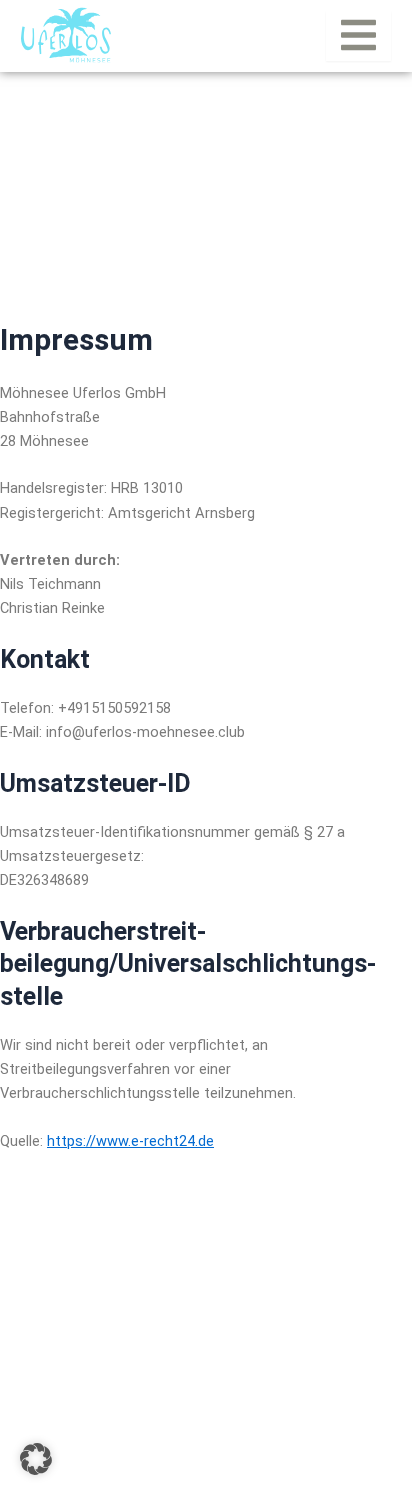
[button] (36, 1459)
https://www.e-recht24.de (130, 1141)
